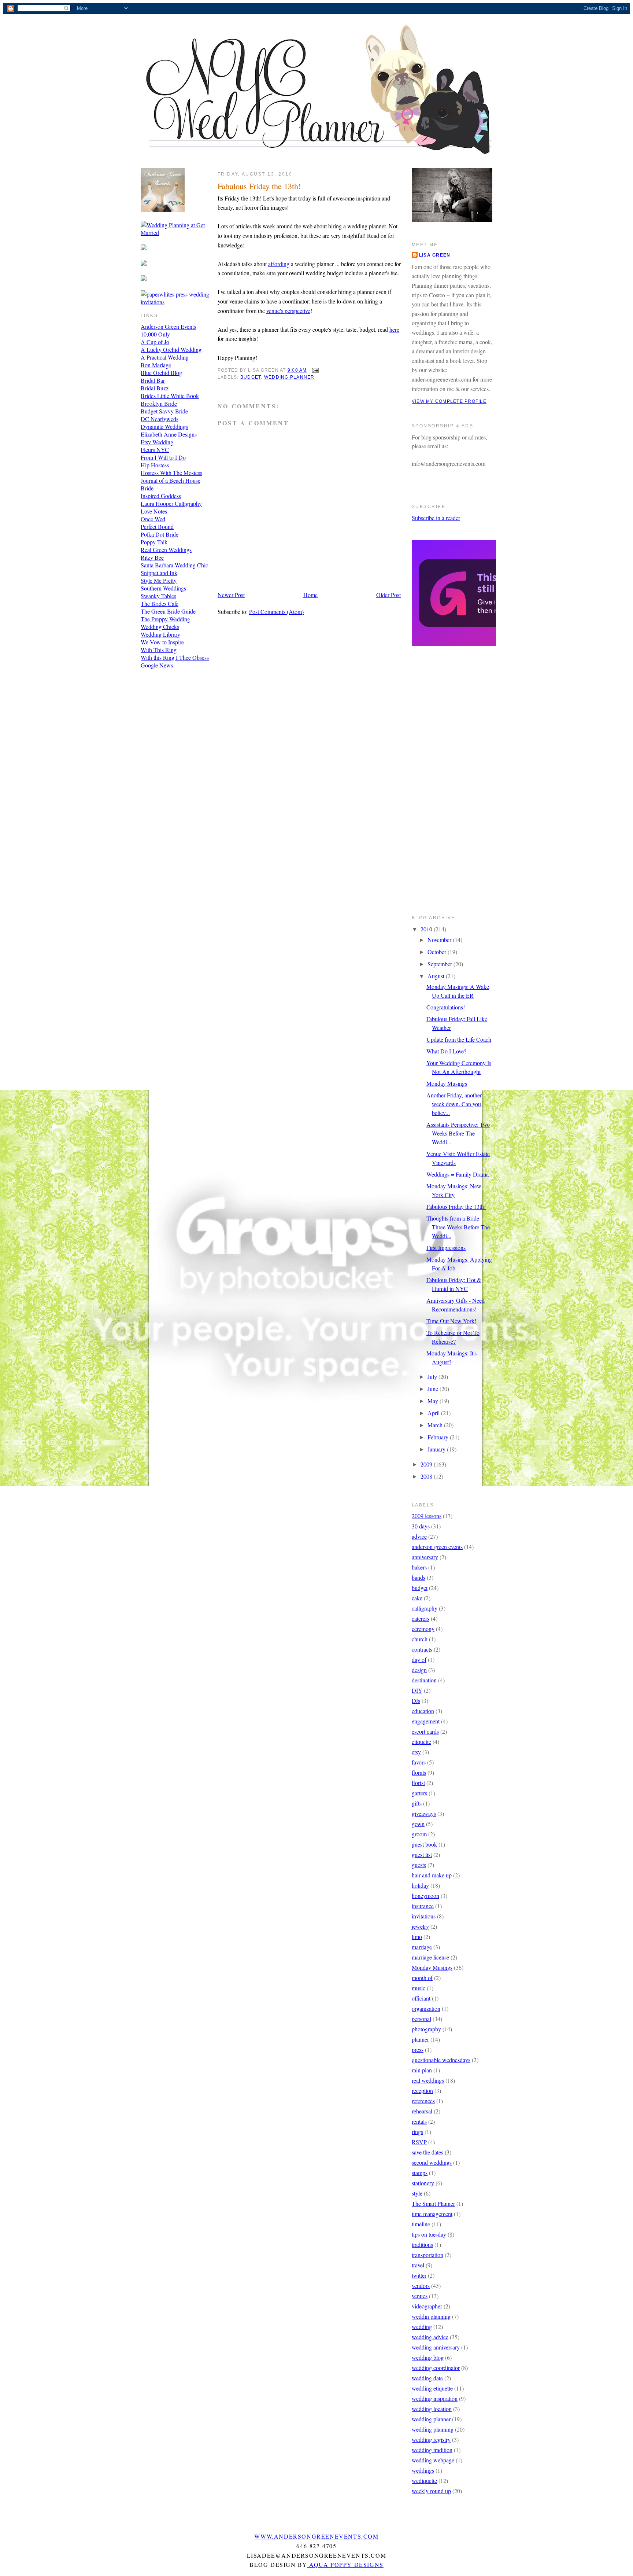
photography (426, 2029)
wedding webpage (433, 2460)
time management (432, 2214)
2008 (427, 1476)
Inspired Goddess (161, 496)
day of (419, 1659)
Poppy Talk (154, 542)
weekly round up (431, 2491)
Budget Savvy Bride (164, 411)
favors (419, 1762)
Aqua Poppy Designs (345, 2564)
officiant (421, 1998)
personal (421, 2019)
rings (417, 2132)
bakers (419, 1567)
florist (418, 1783)
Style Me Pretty (159, 580)
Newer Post (231, 595)
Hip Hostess (155, 465)
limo (417, 1937)
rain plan (422, 2070)
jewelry (420, 1926)
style (417, 2193)
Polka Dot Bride (160, 534)
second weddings (432, 2162)
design (419, 1670)
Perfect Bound (157, 527)
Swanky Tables (158, 596)
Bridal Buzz (155, 388)
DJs (416, 1701)
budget (251, 377)
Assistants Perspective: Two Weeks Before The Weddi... (458, 1133)
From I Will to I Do (163, 457)
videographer (427, 2306)
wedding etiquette (432, 2388)
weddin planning (431, 2316)
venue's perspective (288, 311)
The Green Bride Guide (168, 611)
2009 (427, 1464)
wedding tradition (432, 2450)
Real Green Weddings (166, 550)
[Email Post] (314, 370)
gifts (417, 1803)
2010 (427, 929)
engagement (426, 1721)
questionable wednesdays (441, 2060)
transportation (427, 2255)
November (440, 940)
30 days (421, 1526)
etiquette (421, 1742)
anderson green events (437, 1547)
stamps (420, 2173)
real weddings (428, 2080)
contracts (422, 1649)
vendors (421, 2286)
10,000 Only (155, 334)
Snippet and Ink (159, 573)
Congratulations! (446, 1007)
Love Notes (154, 511)
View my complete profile (449, 401)
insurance (423, 1906)
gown (418, 1824)
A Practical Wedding (165, 357)
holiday (420, 1885)
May (434, 1401)
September (440, 964)
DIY (417, 1690)
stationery (423, 2183)
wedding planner (289, 377)
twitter (419, 2275)
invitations (424, 1916)
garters (419, 1793)
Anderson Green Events (168, 326)
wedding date (427, 2378)
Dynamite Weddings (164, 426)
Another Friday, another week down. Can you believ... (454, 1104)
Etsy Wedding (157, 442)
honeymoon (425, 1896)
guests (419, 1865)
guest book (424, 1844)
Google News (157, 665)
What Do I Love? (446, 1051)
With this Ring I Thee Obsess (175, 657)
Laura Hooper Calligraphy (171, 503)
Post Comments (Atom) (276, 612)
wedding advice (430, 2337)
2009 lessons (427, 1516)
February (439, 1437)
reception (422, 2091)
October (438, 952)
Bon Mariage (156, 365)
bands (419, 1577)
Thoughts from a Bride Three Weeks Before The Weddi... (458, 1227)
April (434, 1413)
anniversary (425, 1557)
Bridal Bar (153, 380)
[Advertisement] (441, 785)
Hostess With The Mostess (171, 473)
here (394, 329)
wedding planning (433, 2429)
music (419, 1988)
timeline (421, 2224)
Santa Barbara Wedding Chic (174, 565)
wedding (422, 2327)
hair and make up (432, 1875)
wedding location (432, 2409)
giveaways (424, 1813)
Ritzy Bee (152, 557)
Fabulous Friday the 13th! (259, 186)
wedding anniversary (436, 2347)
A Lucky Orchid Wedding (171, 349)
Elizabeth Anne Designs (169, 434)
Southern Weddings (163, 588)
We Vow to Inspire (162, 642)
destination (424, 1680)
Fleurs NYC (155, 450)
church (420, 1639)
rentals (419, 2121)
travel (418, 2265)
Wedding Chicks (160, 627)
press (418, 2049)
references (423, 2101)
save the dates (427, 2152)
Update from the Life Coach (459, 1039)
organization (426, 2008)
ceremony (423, 1629)
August (437, 976)
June (434, 1389)
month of (422, 1978)
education (423, 1711)
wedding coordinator (436, 2368)
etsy (416, 1752)
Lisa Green (435, 255)
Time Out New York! (451, 1321)
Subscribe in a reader (436, 518)
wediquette (424, 2481)
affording (279, 264)
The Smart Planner (433, 2203)
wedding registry (431, 2439)
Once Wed (153, 519)
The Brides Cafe (160, 603)
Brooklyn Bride (159, 403)
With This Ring (159, 650)
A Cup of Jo (155, 342)
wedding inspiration (435, 2398)
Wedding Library (160, 634)
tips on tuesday (429, 2234)
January (437, 1449)
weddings (423, 2470)
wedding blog (428, 2357)
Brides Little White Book (170, 396)
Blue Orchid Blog (161, 373)
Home (310, 595)
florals (419, 1772)
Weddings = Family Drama (458, 1174)
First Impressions (446, 1247)
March (436, 1425)
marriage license (430, 1957)
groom (419, 1834)
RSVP (419, 2142)
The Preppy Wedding (165, 619)
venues (420, 2296)
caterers (421, 1618)
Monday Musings (447, 1083)
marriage (422, 1947)
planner (420, 2039)
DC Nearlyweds (160, 419)
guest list (422, 1854)
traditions (422, 2244)
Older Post (388, 595)
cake (417, 1598)
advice (419, 1536)
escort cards (425, 1731)
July (433, 1377)
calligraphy (425, 1608)
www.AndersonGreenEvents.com (316, 2536)
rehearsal (422, 2111)
